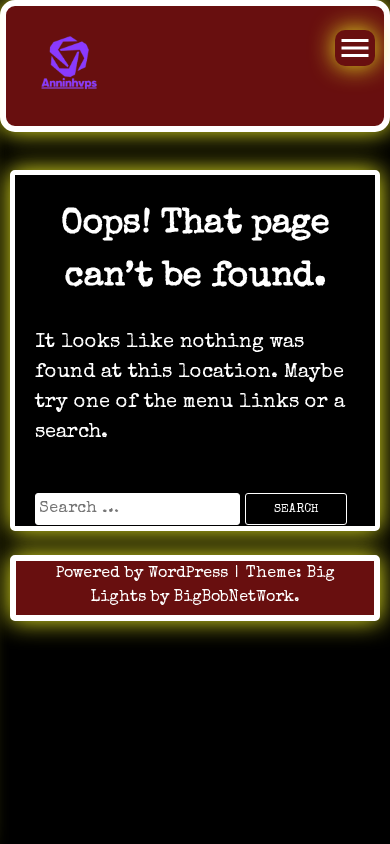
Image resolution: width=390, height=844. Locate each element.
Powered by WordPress (144, 574)
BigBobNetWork (234, 598)
